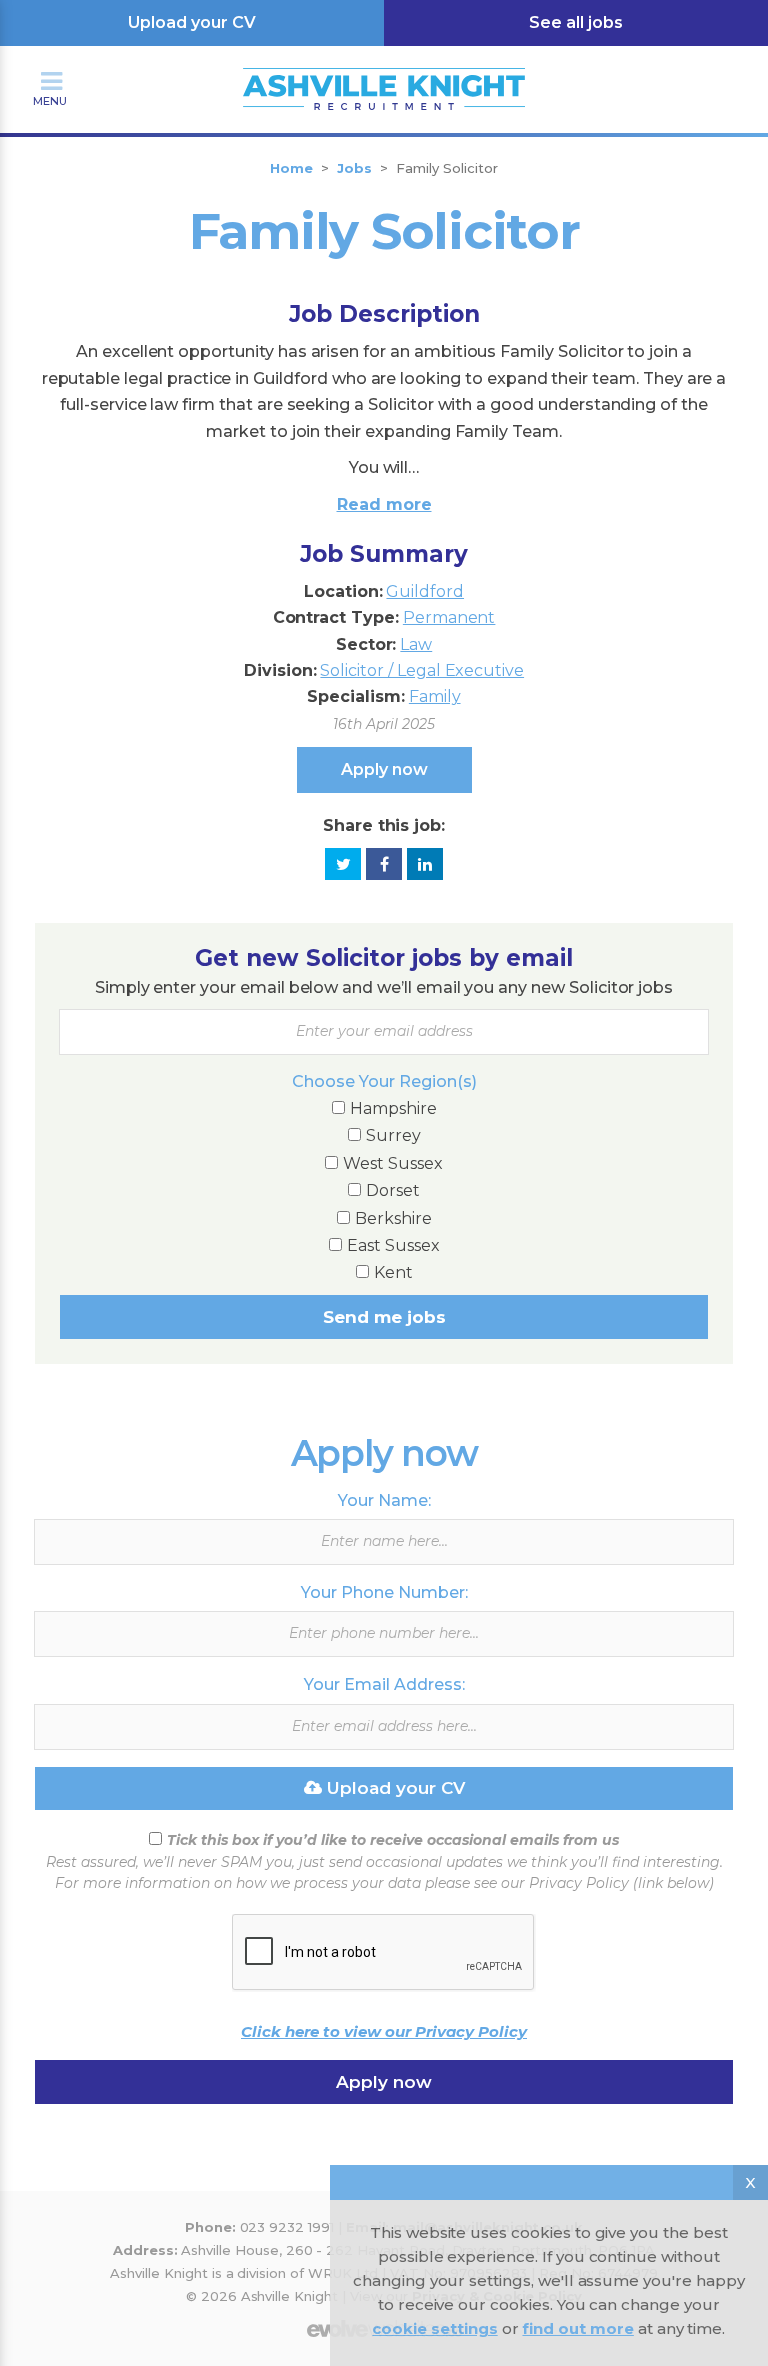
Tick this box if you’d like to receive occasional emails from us (393, 1840)
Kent (393, 1272)
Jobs (354, 168)
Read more (384, 504)
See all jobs (576, 22)
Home (291, 168)
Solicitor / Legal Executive (422, 670)
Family (435, 696)
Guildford (425, 591)
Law (416, 644)
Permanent (449, 617)
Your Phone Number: (384, 1592)
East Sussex (393, 1245)
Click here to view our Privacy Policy (384, 2031)
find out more (577, 2328)
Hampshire (393, 1108)
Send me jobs (384, 1317)
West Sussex (393, 1163)
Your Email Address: (384, 1684)
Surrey (393, 1135)
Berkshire (393, 1218)
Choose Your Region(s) (384, 1081)
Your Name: (384, 1500)
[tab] (384, 426)
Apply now (384, 769)
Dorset (393, 1190)
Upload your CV (192, 22)
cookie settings (434, 2328)
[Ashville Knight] (384, 68)
